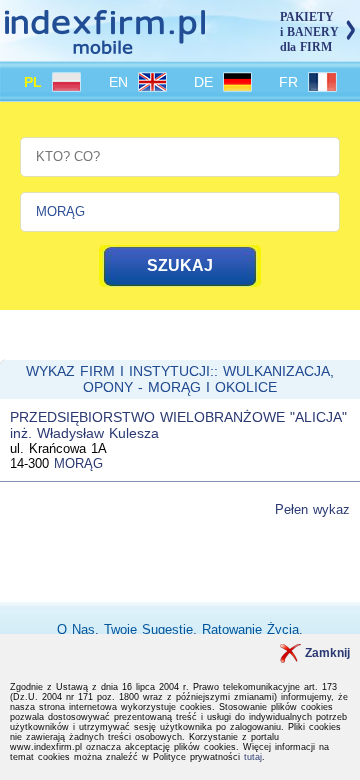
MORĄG (78, 463)
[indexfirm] (105, 45)
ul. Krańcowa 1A (58, 448)
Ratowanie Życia (250, 629)
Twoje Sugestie (148, 629)
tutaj (253, 757)
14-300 (29, 463)
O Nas (76, 629)
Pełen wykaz (312, 509)
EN (121, 82)
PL (35, 82)
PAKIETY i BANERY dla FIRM (309, 32)
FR (291, 82)
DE (206, 82)
